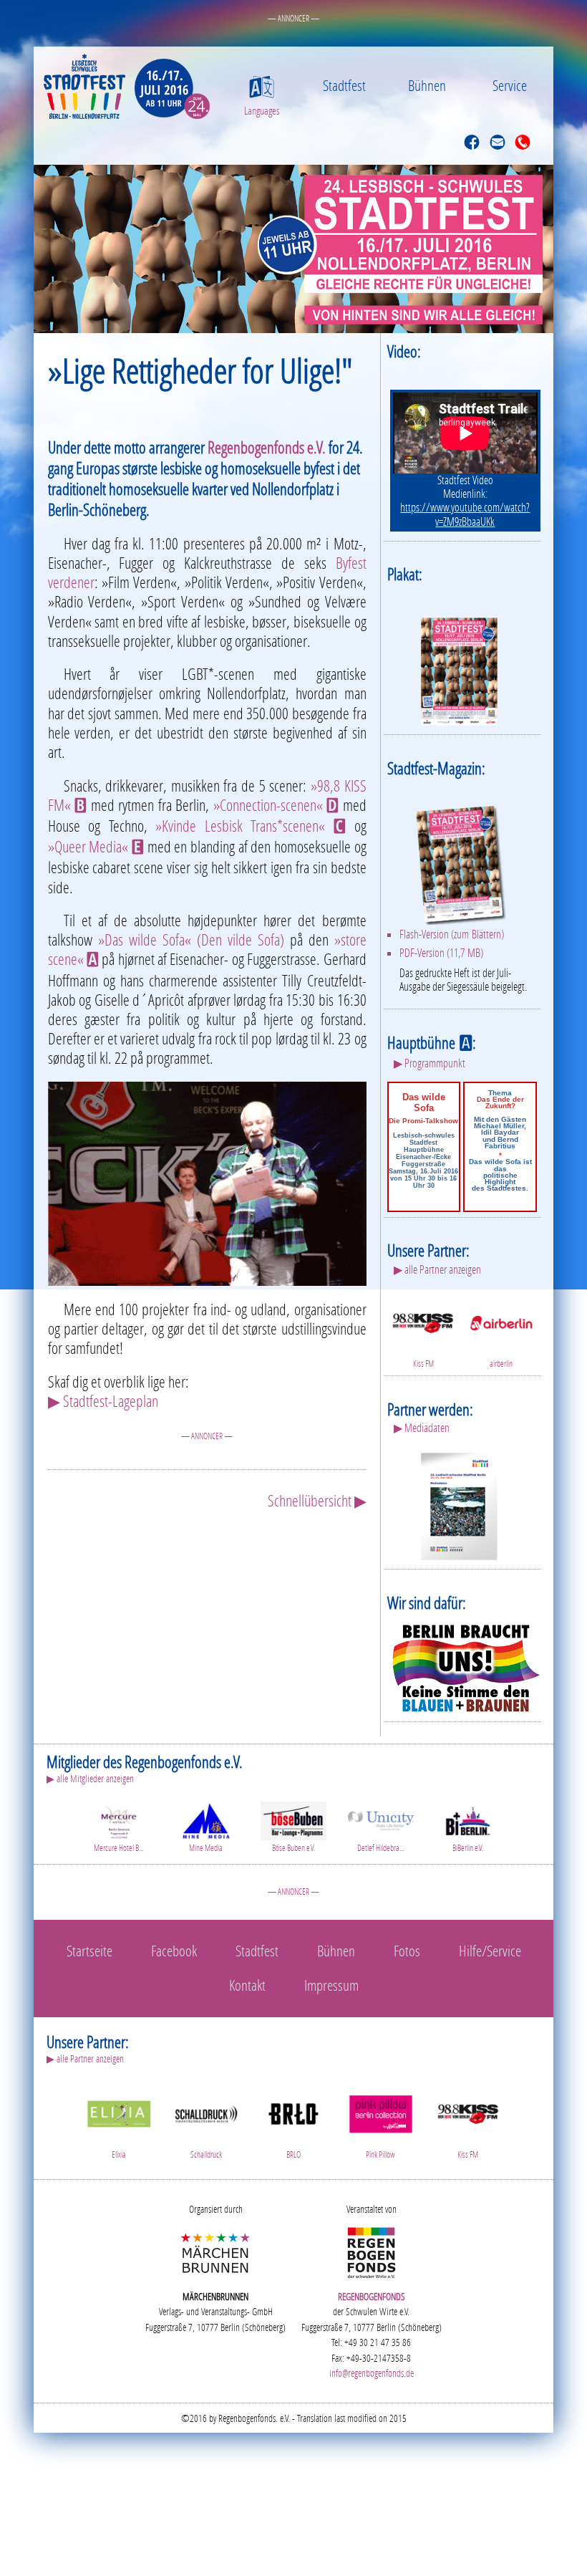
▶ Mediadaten (422, 1428)
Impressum (331, 1985)
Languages (262, 111)
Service (510, 85)
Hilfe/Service (490, 1951)
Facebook (174, 1951)
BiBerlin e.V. (468, 1848)
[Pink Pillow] (381, 2112)
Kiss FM (423, 1364)
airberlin (501, 1364)
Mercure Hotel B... (118, 1848)
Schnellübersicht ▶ (317, 1500)
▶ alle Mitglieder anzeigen (90, 1778)
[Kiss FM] (423, 1321)
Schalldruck (206, 2154)
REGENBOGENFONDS (372, 2296)
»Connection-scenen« (276, 805)
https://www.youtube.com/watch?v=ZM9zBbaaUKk (465, 514)
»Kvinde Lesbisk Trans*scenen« (251, 826)
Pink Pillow (380, 2154)
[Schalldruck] (206, 2112)
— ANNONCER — (293, 18)
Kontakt (247, 1985)
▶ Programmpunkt (430, 1063)
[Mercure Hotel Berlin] (119, 1819)
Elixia (119, 2154)
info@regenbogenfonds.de (372, 2373)
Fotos (407, 1951)
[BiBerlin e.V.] (468, 1819)
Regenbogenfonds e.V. (267, 447)
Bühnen (427, 85)
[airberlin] (501, 1321)
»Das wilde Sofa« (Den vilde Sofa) (191, 939)
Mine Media (206, 1848)
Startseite (89, 1951)
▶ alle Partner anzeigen (437, 1269)
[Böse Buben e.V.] (293, 1819)
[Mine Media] (206, 1819)
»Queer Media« (96, 846)
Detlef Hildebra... (380, 1848)
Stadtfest (344, 85)
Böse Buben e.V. (293, 1848)
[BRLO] (293, 2112)
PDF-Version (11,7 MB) (441, 953)
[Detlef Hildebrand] (381, 1819)
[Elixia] (119, 2112)
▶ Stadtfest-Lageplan (103, 1401)
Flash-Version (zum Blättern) (452, 934)
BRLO (293, 2154)
